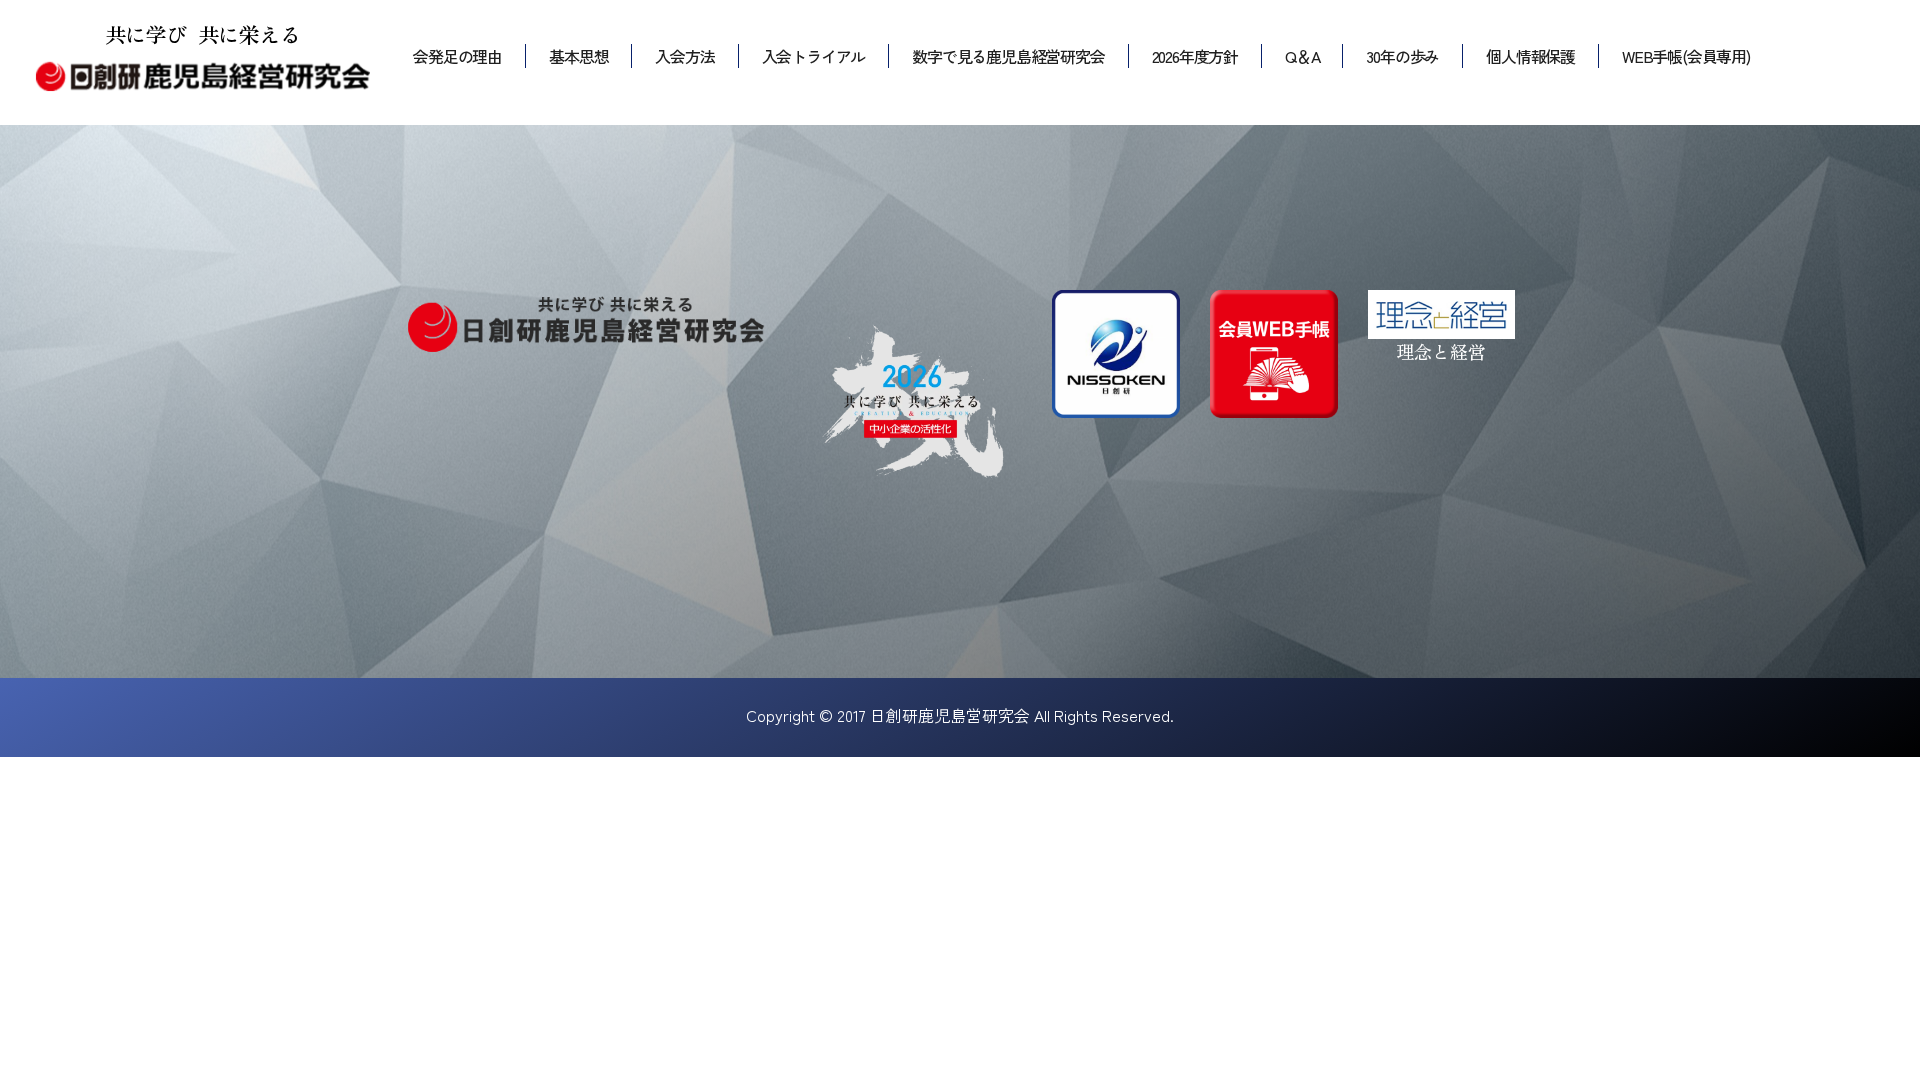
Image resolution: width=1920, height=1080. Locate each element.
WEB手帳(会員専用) (1686, 56)
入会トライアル (814, 56)
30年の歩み (1402, 56)
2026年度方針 (1195, 56)
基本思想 (578, 56)
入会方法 (684, 56)
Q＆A (1302, 56)
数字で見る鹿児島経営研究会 (1008, 56)
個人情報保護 (1530, 56)
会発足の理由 (457, 56)
